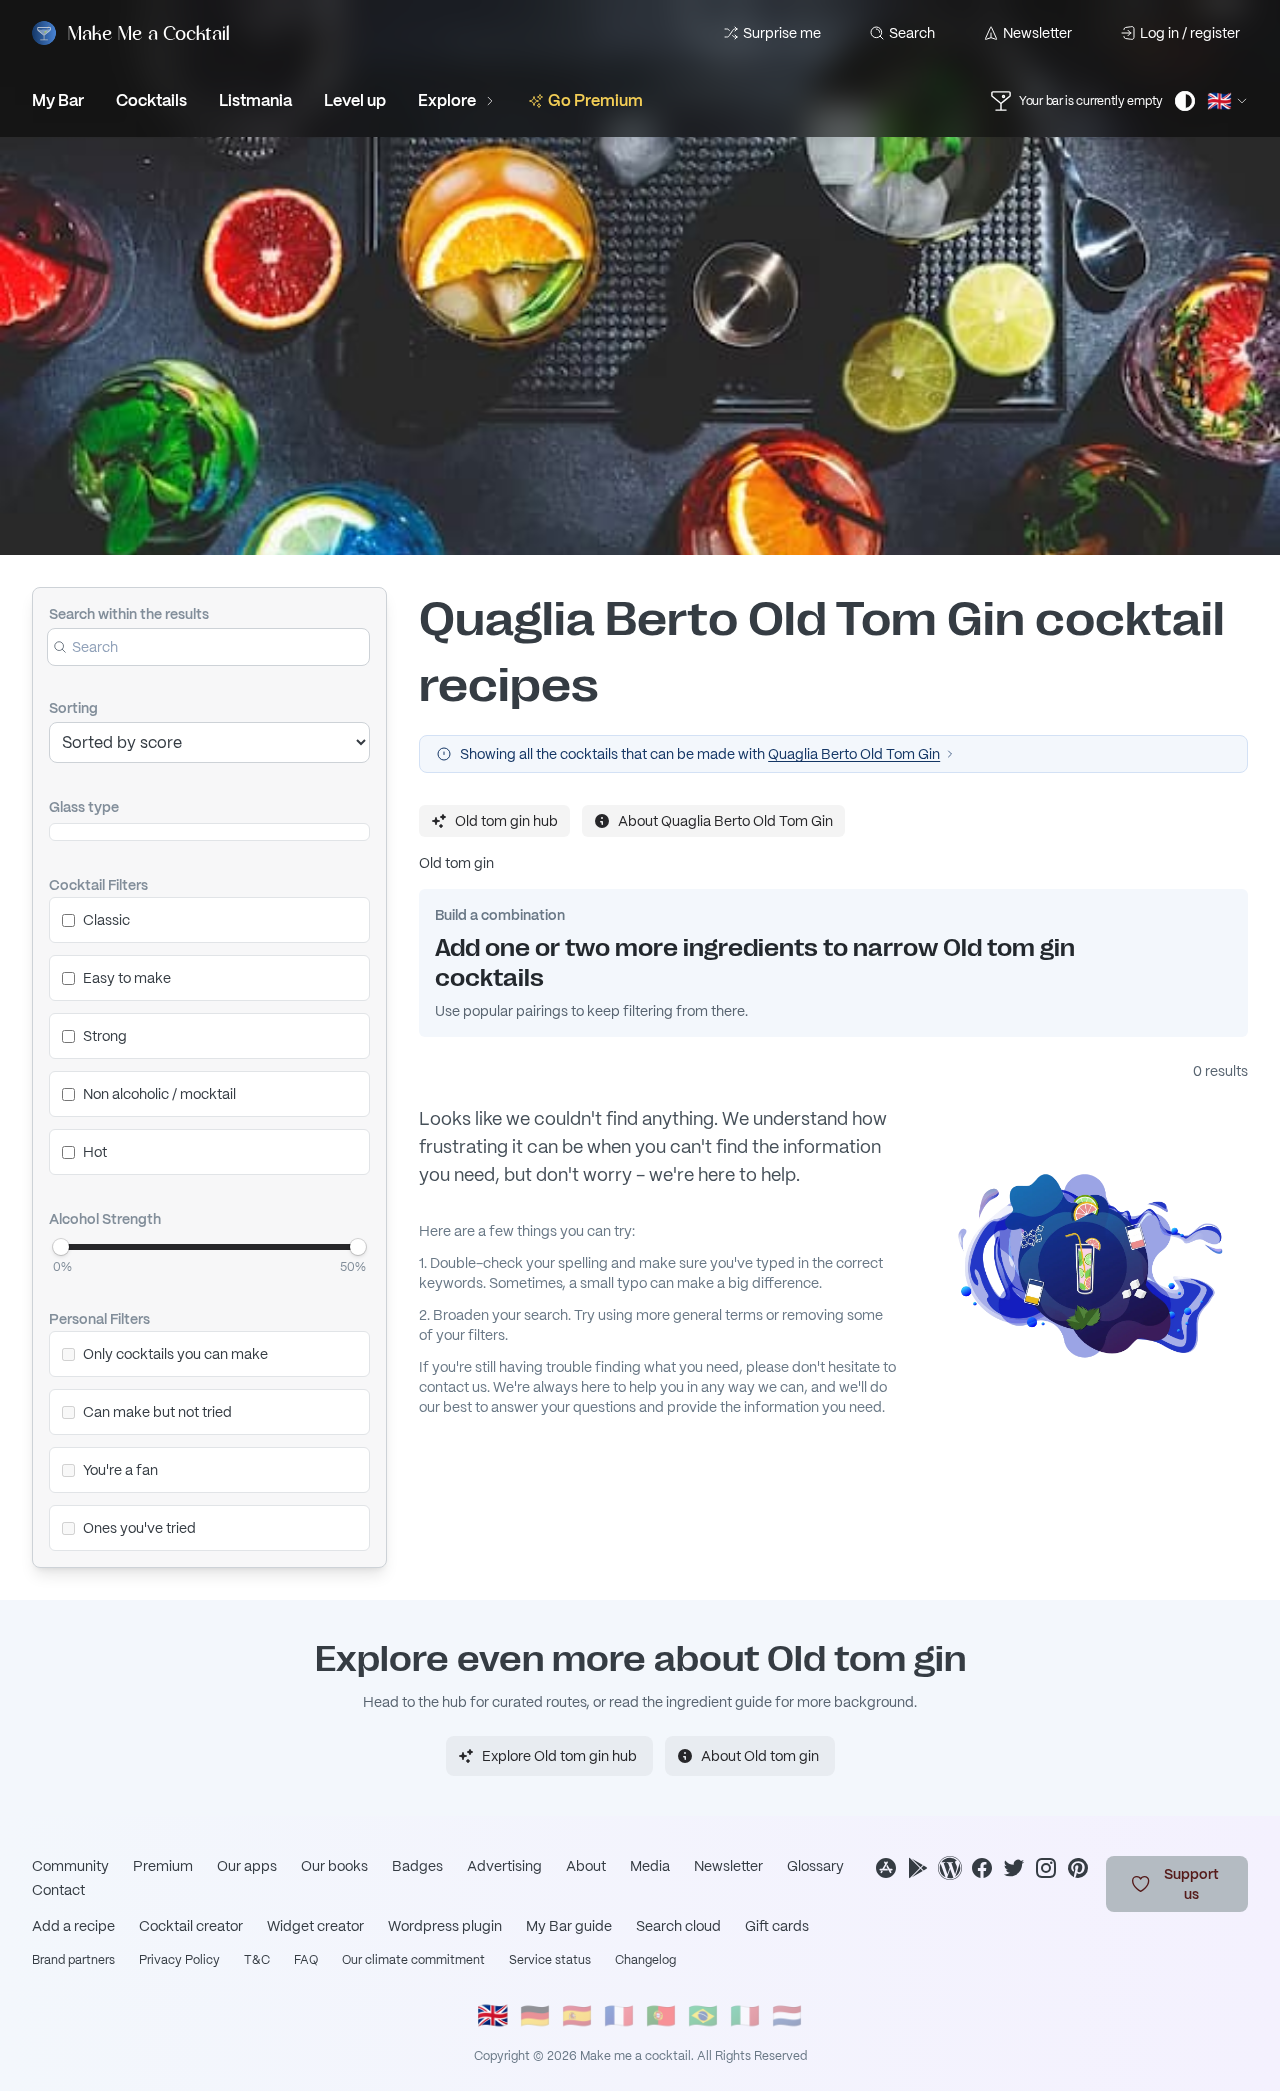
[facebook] (982, 1868)
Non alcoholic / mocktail (159, 1094)
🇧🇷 (703, 2015)
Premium (163, 1866)
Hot (95, 1152)
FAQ (306, 1960)
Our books (334, 1866)
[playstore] (918, 1868)
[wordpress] (950, 1868)
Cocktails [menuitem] (151, 100)
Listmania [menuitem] (255, 100)
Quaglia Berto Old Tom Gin (854, 754)
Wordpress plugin (445, 1926)
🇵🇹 (661, 2015)
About (586, 1866)
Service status (550, 1960)
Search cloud (678, 1926)
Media (650, 1866)
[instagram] (1046, 1868)
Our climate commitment (413, 1960)
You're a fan (120, 1470)
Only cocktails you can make (175, 1354)
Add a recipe (73, 1926)
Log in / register (1190, 33)
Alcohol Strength (105, 1219)
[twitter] (1014, 1868)
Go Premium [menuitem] (595, 100)
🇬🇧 (493, 2016)
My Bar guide (569, 1926)
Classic (106, 920)
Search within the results (129, 614)
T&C (257, 1960)
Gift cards (777, 1926)
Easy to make (127, 978)
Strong (105, 1036)
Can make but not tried (157, 1412)
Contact (58, 1890)
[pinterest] (1078, 1868)
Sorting (73, 708)
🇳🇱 (787, 2015)
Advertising (504, 1866)
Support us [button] (1191, 1884)
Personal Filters (99, 1319)
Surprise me (782, 33)
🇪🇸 (577, 2015)
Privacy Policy (179, 1960)
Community (70, 1866)
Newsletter (1037, 33)
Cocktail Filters (98, 885)
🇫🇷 (619, 2015)
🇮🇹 (745, 2015)
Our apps (247, 1866)
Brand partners (73, 1960)
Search (912, 33)
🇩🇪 (535, 2015)
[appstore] (886, 1868)
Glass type (84, 807)
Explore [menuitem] (447, 100)
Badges (417, 1866)
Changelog (645, 1960)
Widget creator (315, 1926)
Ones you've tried (139, 1528)
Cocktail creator (191, 1926)
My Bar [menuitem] (58, 100)
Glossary (815, 1866)
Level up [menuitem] (355, 100)
